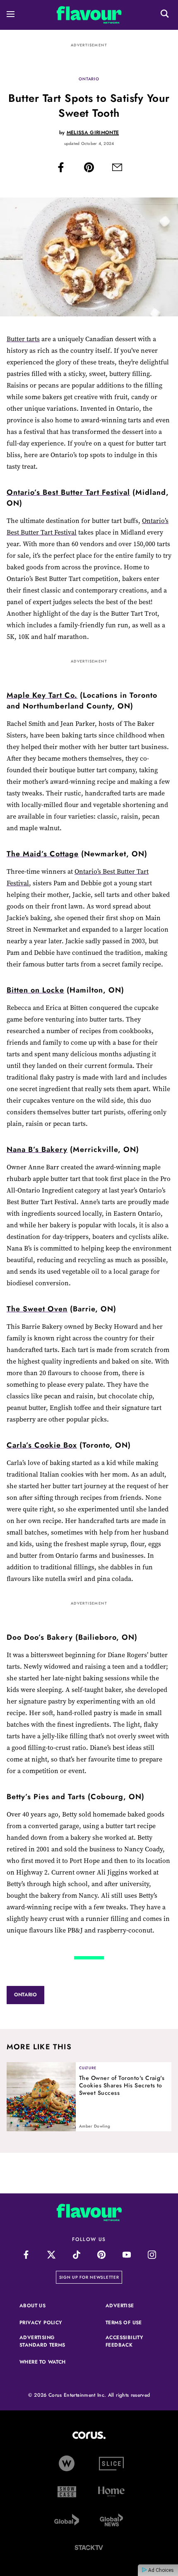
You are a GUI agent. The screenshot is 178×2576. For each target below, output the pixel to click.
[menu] (11, 15)
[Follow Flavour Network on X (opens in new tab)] (51, 2255)
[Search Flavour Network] (165, 15)
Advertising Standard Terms (46, 2341)
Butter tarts (23, 339)
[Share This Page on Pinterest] (89, 169)
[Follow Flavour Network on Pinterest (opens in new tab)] (102, 2255)
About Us (32, 2306)
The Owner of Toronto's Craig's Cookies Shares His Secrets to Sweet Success (122, 2085)
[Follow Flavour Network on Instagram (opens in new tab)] (152, 2255)
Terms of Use (132, 2323)
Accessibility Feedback (132, 2341)
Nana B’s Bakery (37, 1149)
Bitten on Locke (35, 990)
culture (88, 2068)
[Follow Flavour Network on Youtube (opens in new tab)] (127, 2255)
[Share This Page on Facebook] (61, 169)
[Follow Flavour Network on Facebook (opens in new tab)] (26, 2255)
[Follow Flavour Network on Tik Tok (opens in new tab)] (76, 2255)
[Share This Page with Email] (117, 169)
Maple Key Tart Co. (42, 695)
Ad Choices (160, 2570)
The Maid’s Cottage (43, 854)
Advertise (132, 2306)
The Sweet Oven (37, 1309)
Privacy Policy (46, 2323)
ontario (89, 79)
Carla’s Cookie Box (42, 1445)
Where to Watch (43, 2362)
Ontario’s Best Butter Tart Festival (68, 492)
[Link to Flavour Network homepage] (89, 17)
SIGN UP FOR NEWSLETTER (91, 2277)
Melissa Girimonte (93, 133)
